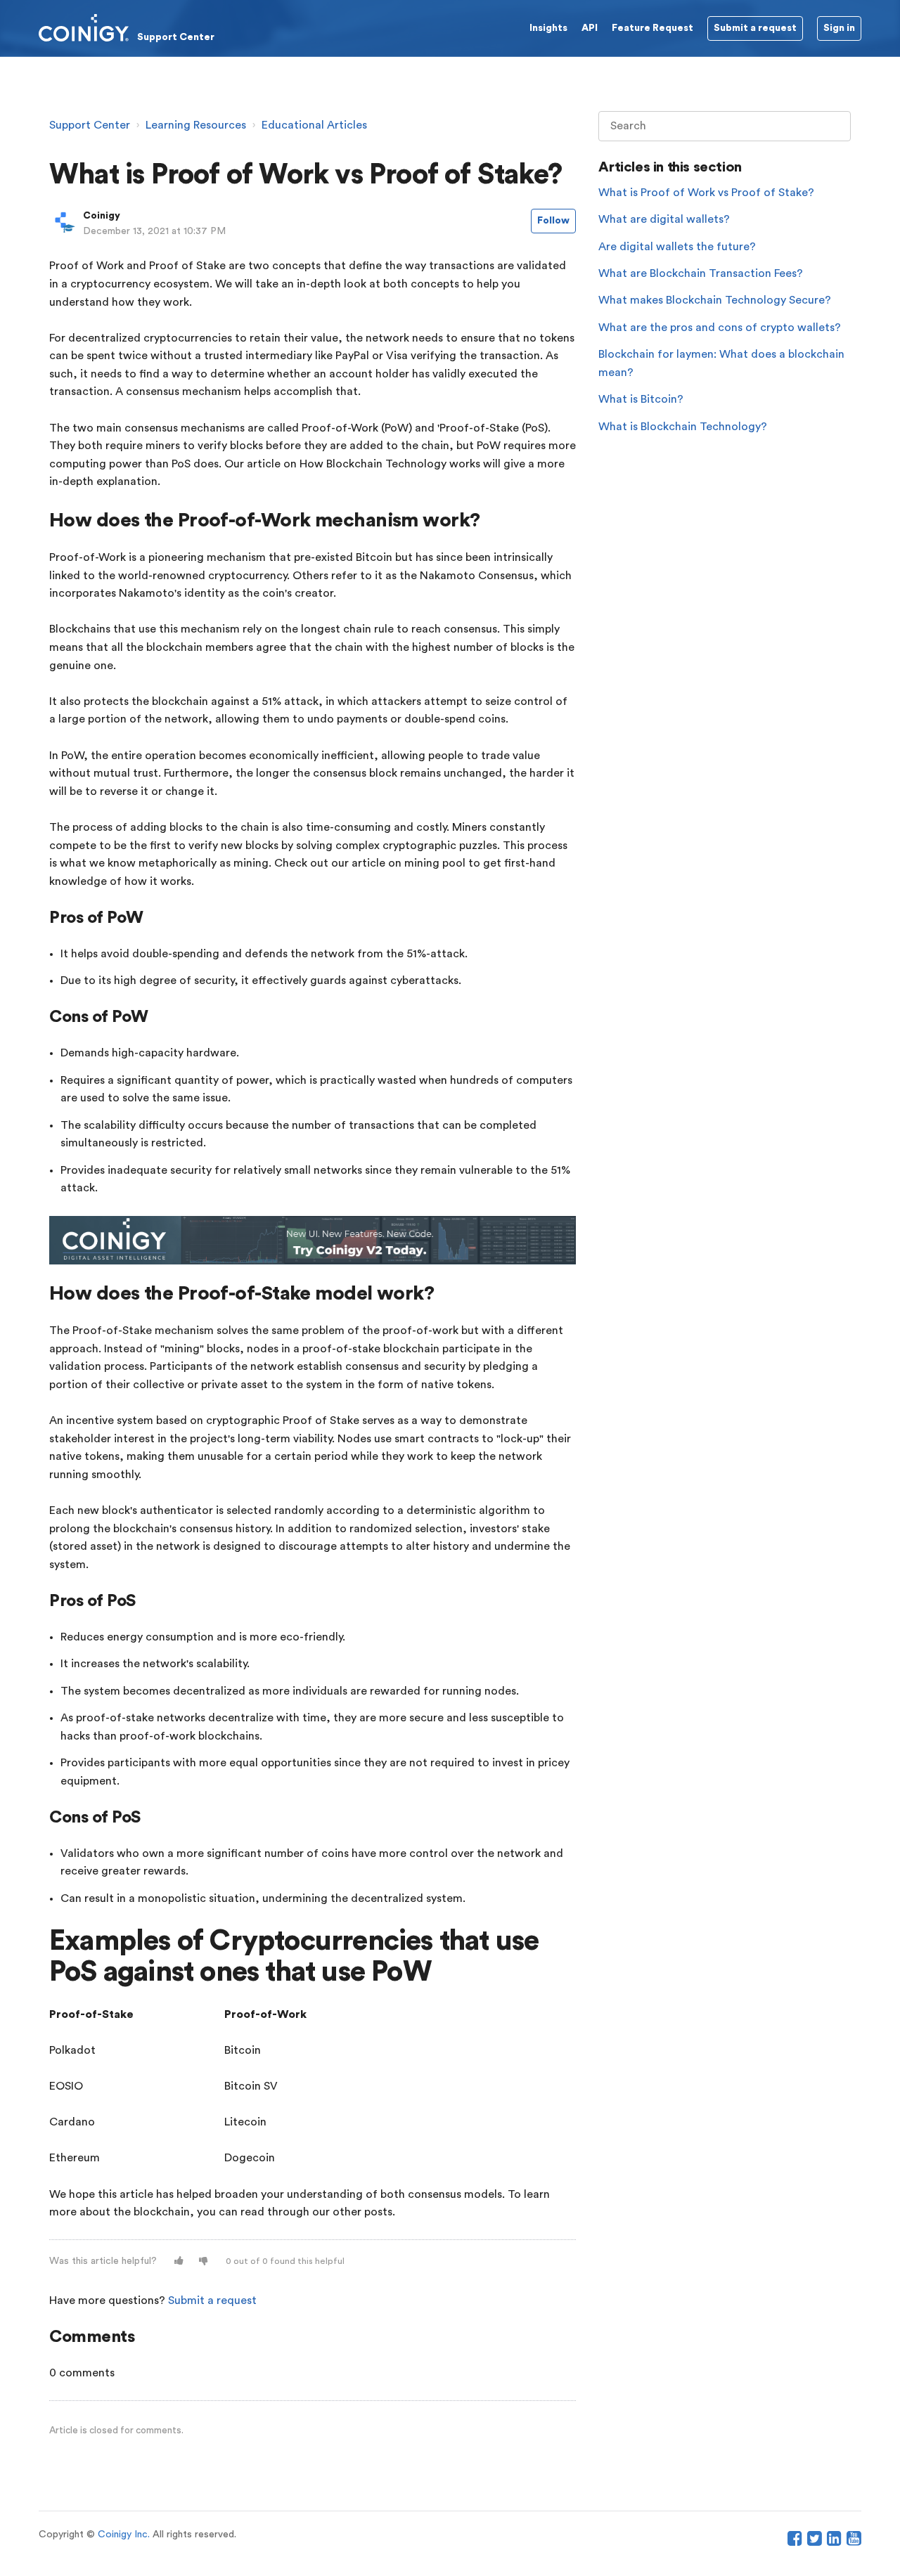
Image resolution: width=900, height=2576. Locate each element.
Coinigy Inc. (124, 2535)
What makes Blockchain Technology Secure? (715, 300)
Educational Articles (314, 125)
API (590, 28)
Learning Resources (196, 125)
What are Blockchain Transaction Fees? (701, 273)
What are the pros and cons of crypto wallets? (720, 328)
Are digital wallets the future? (677, 247)
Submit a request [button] (755, 28)
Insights (548, 28)
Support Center (90, 125)
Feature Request (652, 28)
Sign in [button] (839, 28)
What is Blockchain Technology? (683, 427)
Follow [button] (553, 221)
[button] (179, 2261)
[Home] (127, 27)
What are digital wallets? (664, 219)
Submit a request (212, 2300)
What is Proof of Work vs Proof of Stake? (706, 193)
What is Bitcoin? (641, 399)
